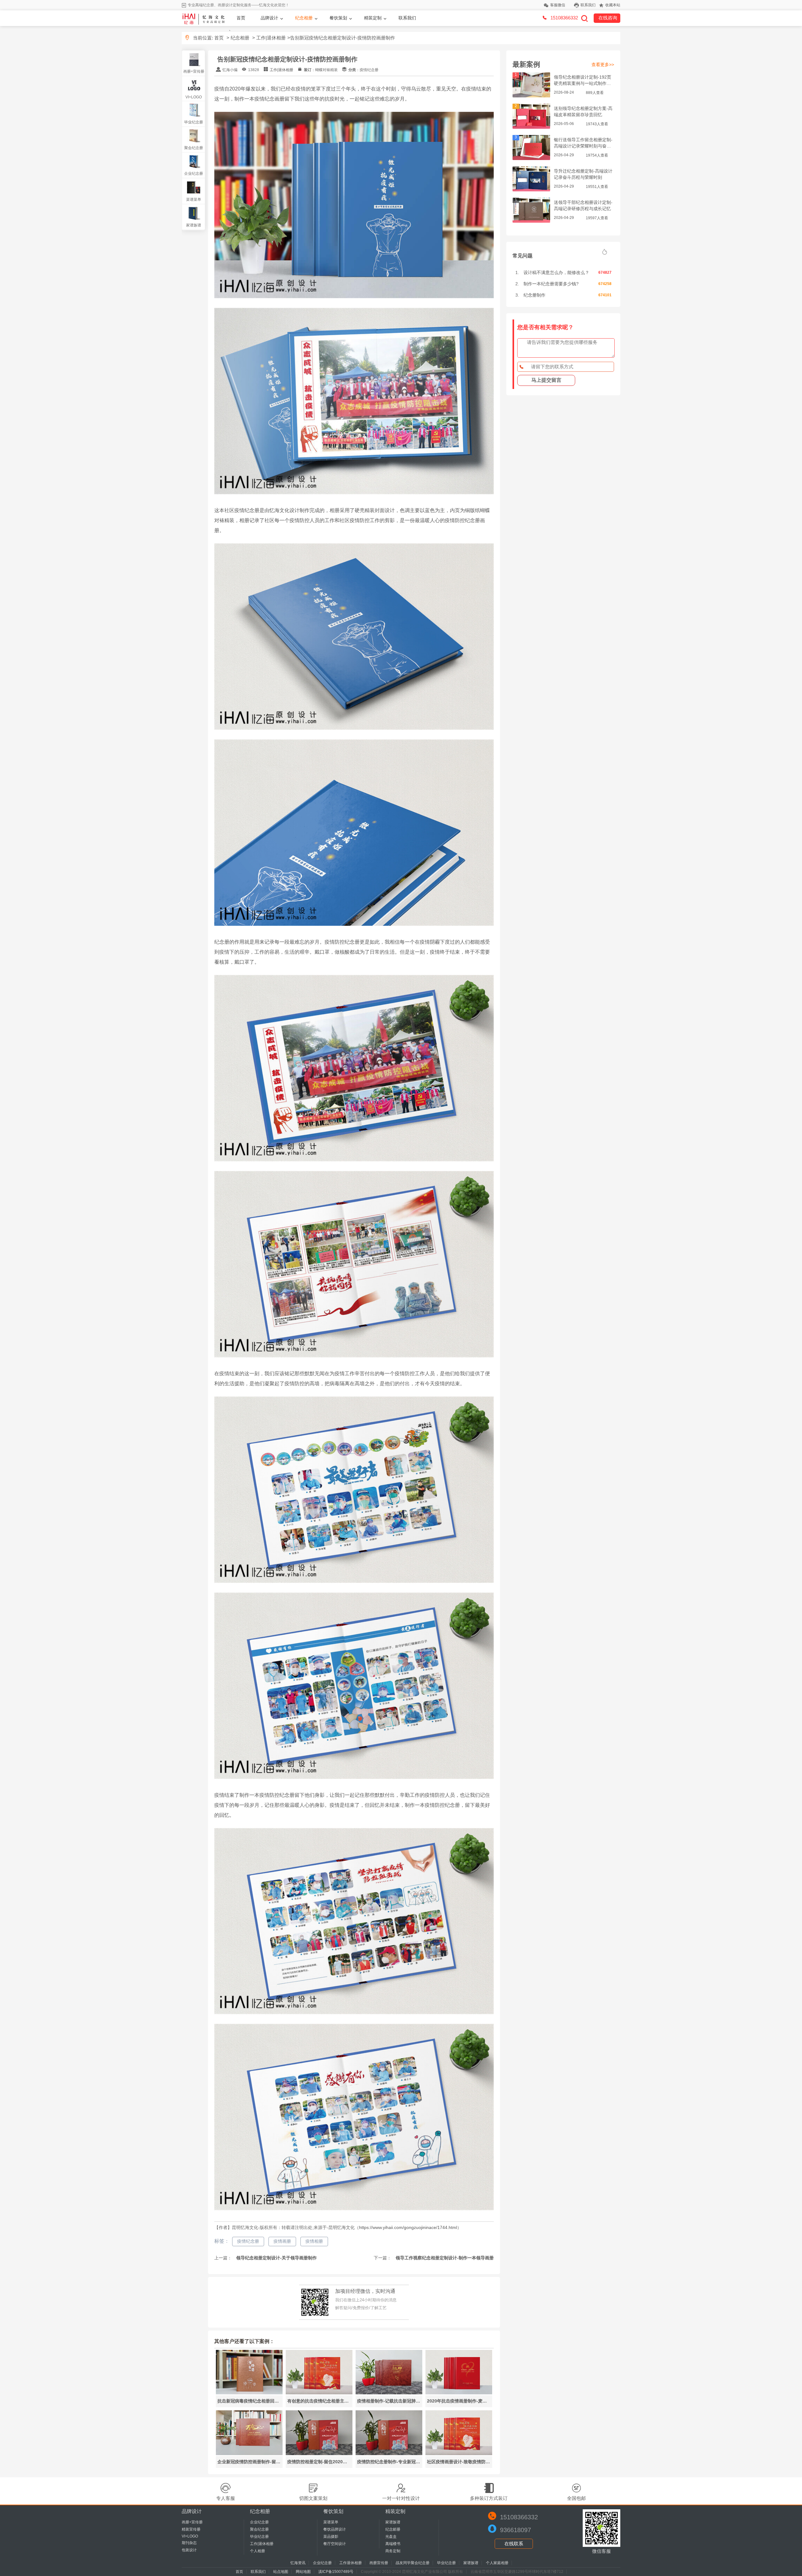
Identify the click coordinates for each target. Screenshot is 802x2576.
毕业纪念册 (194, 122)
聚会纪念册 (194, 148)
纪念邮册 (393, 2529)
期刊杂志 (189, 2543)
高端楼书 (393, 2544)
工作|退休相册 (271, 38)
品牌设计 (269, 18)
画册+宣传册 (194, 71)
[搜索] (584, 18)
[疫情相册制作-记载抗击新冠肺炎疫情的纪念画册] (389, 2393)
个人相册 (258, 2551)
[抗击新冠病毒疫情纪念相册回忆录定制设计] (249, 2393)
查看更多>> (603, 65)
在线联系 (514, 2544)
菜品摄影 (331, 2537)
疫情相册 (314, 2241)
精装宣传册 (191, 2529)
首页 (241, 18)
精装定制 (373, 18)
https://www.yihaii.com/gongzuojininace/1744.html (408, 2227)
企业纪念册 (194, 174)
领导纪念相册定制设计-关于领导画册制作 (276, 2258)
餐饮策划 (338, 18)
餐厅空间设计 (335, 2544)
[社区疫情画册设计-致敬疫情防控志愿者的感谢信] (459, 2453)
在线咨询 (608, 18)
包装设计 (189, 2550)
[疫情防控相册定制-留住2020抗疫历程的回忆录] (319, 2453)
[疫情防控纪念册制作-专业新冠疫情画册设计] (389, 2453)
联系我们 (588, 5)
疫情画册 (282, 2241)
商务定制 (393, 2551)
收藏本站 (613, 5)
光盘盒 (391, 2537)
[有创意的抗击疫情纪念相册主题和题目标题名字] (319, 2393)
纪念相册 (304, 18)
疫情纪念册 (248, 2241)
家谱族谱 (194, 225)
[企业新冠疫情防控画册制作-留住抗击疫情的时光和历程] (249, 2453)
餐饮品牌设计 (335, 2529)
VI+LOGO (194, 97)
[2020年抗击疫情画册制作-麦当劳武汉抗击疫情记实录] (459, 2393)
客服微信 (558, 5)
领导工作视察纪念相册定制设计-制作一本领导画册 (444, 2258)
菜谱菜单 (194, 200)
